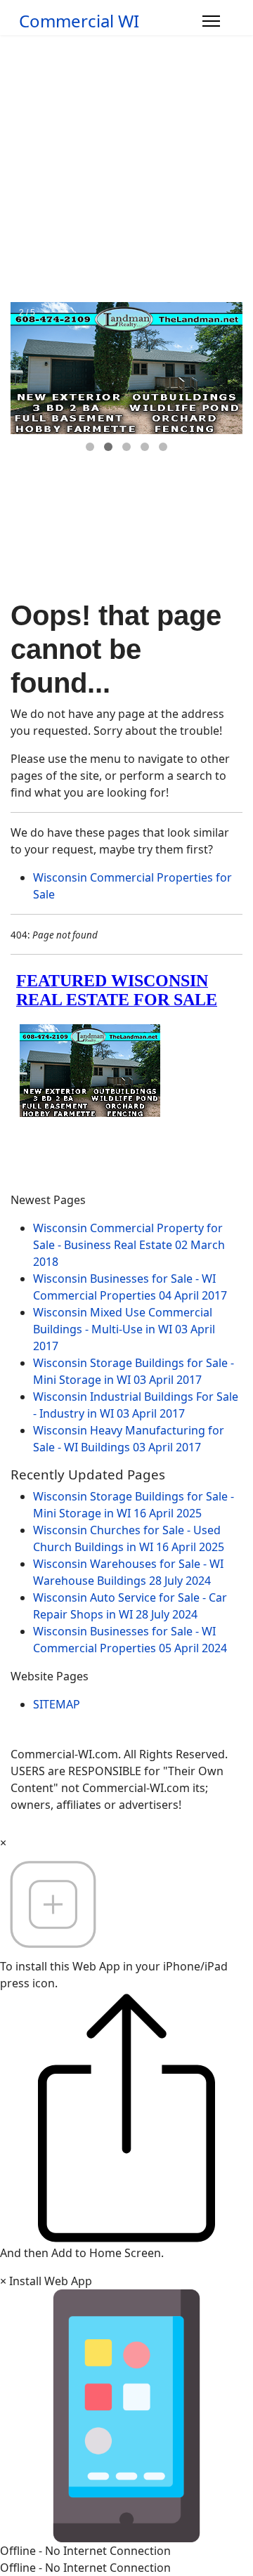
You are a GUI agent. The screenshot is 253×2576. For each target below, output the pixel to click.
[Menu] (211, 21)
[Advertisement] (126, 169)
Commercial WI (79, 21)
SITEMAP (57, 1704)
